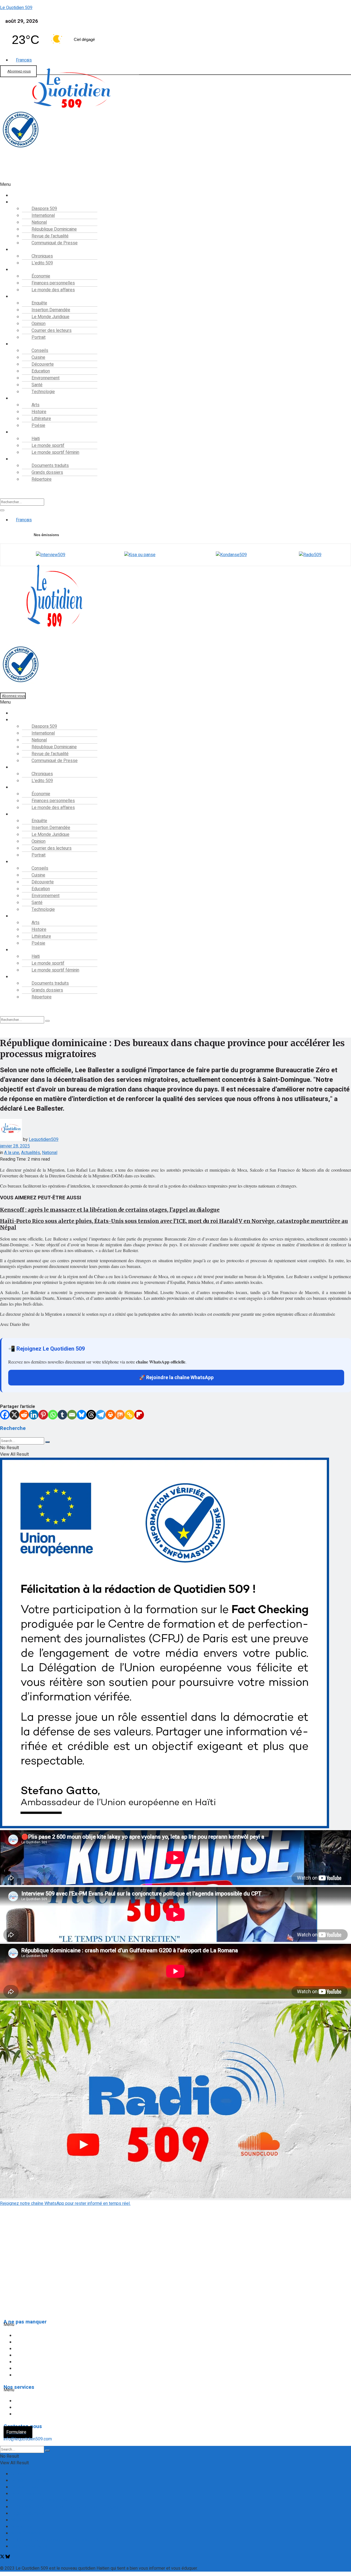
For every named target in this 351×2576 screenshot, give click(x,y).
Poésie (38, 425)
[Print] (110, 1415)
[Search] (2, 510)
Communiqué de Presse (55, 243)
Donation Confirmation (32, 2480)
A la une (12, 1153)
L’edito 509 (42, 263)
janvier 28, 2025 (15, 1146)
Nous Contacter (26, 2533)
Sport (20, 432)
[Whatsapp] (53, 1415)
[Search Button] (47, 1442)
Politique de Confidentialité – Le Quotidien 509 (55, 2540)
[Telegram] (101, 1415)
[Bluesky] (82, 1415)
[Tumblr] (62, 1415)
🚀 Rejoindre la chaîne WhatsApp (176, 1378)
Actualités (31, 1153)
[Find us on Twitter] (3, 2557)
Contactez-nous (26, 2474)
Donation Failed (26, 2487)
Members (20, 2520)
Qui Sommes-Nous (29, 2546)
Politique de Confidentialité (28, 2287)
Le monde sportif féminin (55, 452)
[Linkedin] (34, 1415)
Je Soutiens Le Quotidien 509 (39, 2500)
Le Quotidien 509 (16, 8)
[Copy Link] (130, 1415)
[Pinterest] (43, 1415)
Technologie (43, 392)
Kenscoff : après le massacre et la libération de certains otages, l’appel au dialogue (110, 1210)
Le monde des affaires (53, 290)
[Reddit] (24, 1415)
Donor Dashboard (28, 2494)
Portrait (39, 337)
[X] (14, 1415)
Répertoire (42, 479)
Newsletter (22, 2527)
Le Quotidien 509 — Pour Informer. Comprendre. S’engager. (67, 2507)
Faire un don (11, 178)
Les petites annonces (39, 2414)
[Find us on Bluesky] (8, 2557)
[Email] (72, 1415)
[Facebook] (5, 1415)
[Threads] (91, 1415)
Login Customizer (28, 2513)
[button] (158, 184)
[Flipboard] (139, 1415)
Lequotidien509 (44, 1139)
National (50, 1153)
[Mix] (120, 1415)
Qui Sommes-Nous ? (21, 2277)
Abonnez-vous (19, 71)
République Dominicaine (41, 2349)
